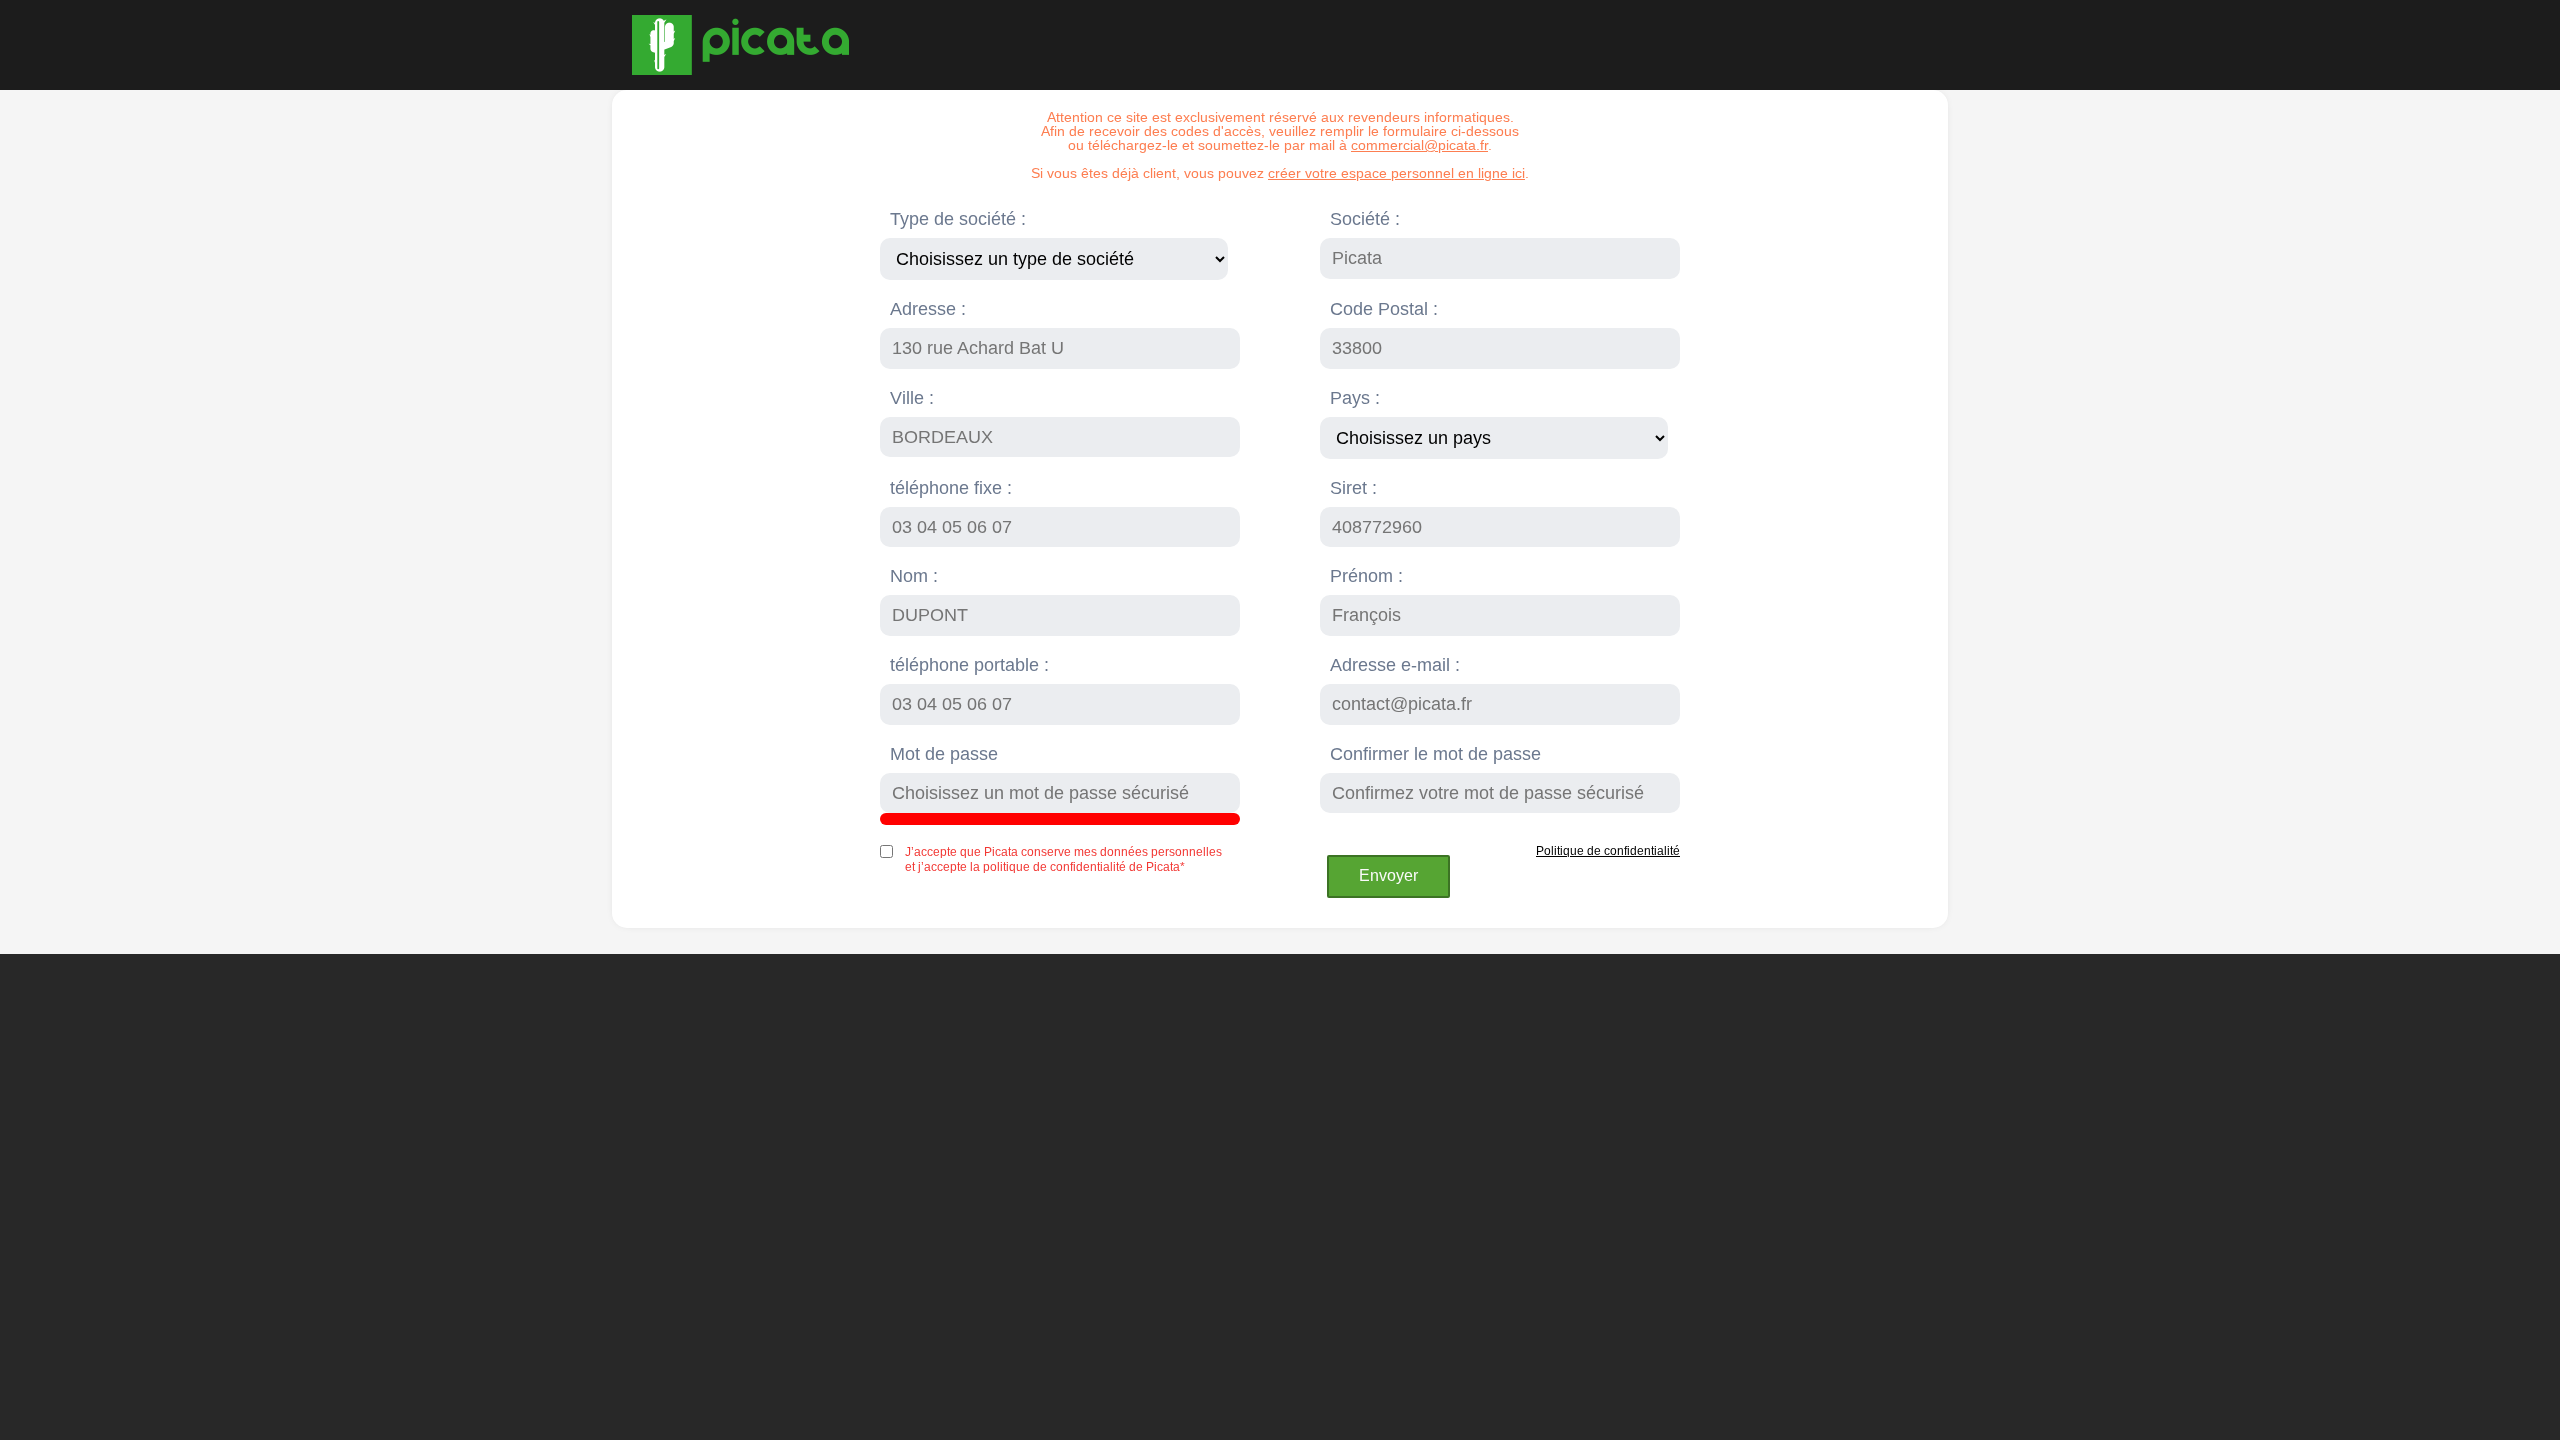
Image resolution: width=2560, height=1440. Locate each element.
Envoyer (1388, 875)
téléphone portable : (969, 665)
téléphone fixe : (951, 488)
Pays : (1355, 398)
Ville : (912, 398)
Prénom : (1366, 576)
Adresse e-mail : (1395, 665)
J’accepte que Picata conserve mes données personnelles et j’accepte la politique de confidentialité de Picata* (1063, 859)
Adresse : (928, 309)
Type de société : (958, 219)
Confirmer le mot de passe (1435, 754)
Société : (1365, 219)
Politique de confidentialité (1608, 851)
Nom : (914, 576)
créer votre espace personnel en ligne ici (1396, 173)
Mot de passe (944, 754)
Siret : (1353, 488)
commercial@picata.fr (1419, 145)
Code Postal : (1384, 309)
